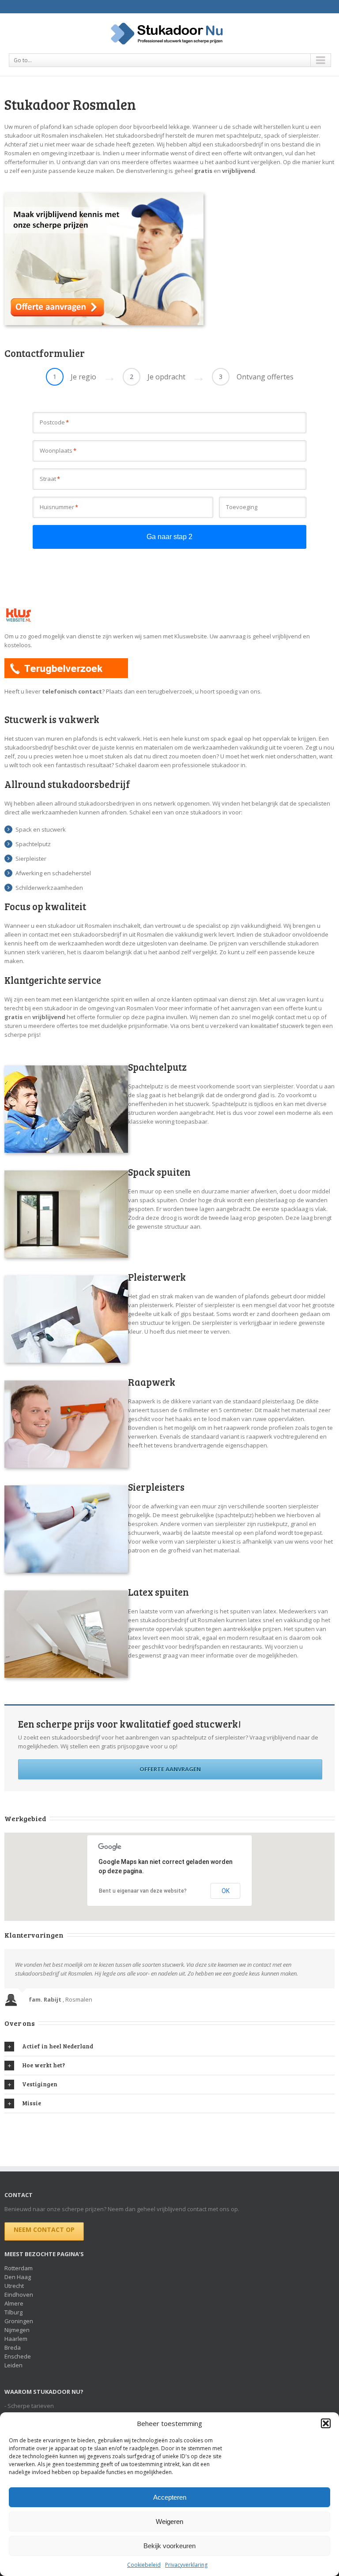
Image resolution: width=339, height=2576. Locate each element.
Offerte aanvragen (170, 1769)
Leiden (13, 2365)
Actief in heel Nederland (58, 2046)
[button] (326, 2423)
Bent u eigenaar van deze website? (143, 1891)
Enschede (18, 2356)
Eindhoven (19, 2295)
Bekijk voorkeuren (169, 2546)
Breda (13, 2347)
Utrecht (14, 2286)
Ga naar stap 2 (169, 537)
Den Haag (18, 2277)
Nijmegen (17, 2330)
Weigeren (169, 2522)
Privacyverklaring (186, 2565)
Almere (14, 2303)
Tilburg (13, 2312)
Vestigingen (40, 2084)
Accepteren (170, 2497)
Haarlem (16, 2339)
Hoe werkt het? (43, 2065)
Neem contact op (44, 2229)
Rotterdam (19, 2268)
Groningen (19, 2321)
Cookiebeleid (144, 2565)
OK (226, 1891)
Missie (32, 2103)
